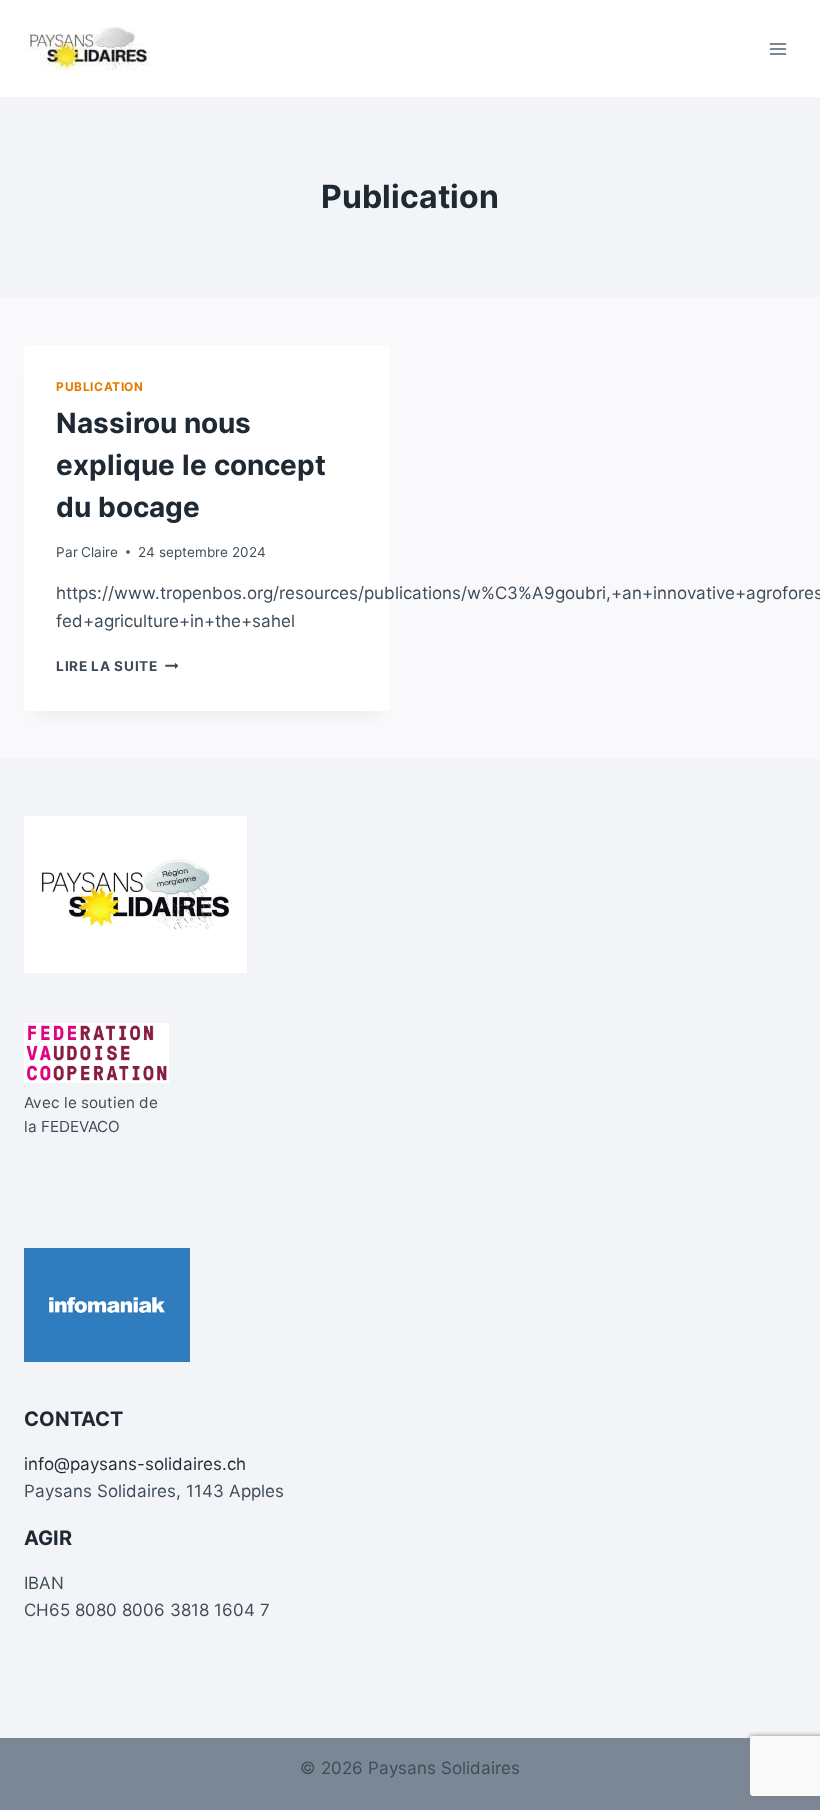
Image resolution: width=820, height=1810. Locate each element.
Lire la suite (117, 666)
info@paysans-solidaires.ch (135, 1464)
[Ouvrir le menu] (777, 48)
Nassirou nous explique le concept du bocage (191, 465)
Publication (100, 386)
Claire (99, 552)
